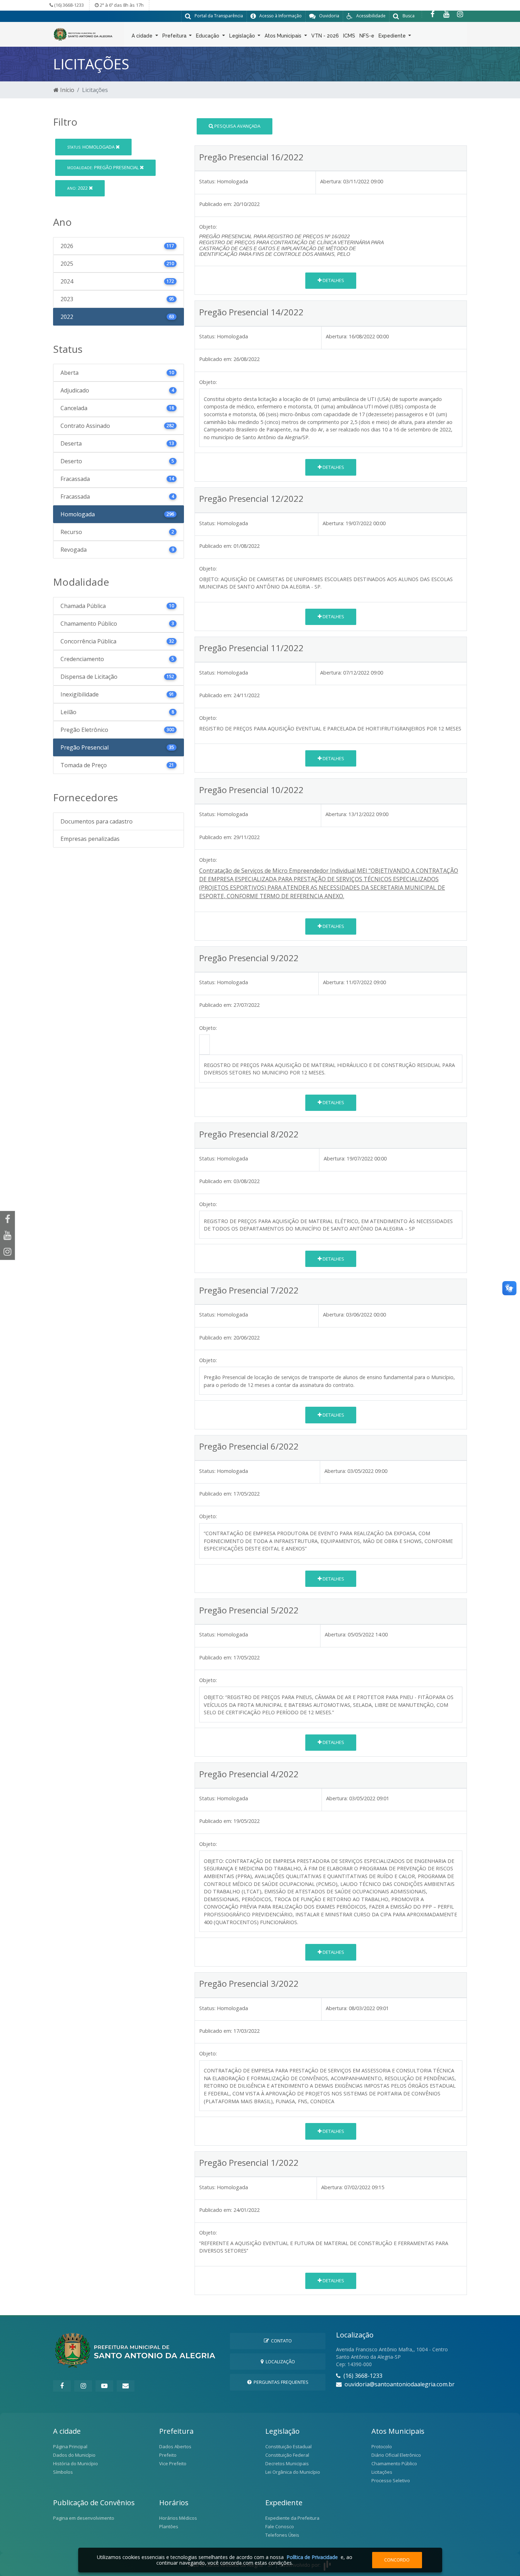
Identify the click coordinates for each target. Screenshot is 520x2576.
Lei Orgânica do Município (293, 2472)
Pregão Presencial (103, 167)
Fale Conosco (280, 2526)
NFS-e (367, 36)
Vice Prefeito (173, 2463)
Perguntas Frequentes (280, 2382)
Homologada (91, 147)
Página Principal (70, 2446)
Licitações (382, 2472)
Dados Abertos (175, 2446)
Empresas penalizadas (90, 839)
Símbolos (63, 2472)
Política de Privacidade (312, 2557)
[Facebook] (432, 14)
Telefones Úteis (282, 2535)
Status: (207, 181)
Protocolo (382, 2446)
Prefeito (168, 2455)
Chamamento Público (394, 2463)
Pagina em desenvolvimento (84, 2518)
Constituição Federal (287, 2455)
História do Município (76, 2463)
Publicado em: (216, 204)
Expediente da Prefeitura (292, 2518)
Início (67, 90)
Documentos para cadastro (97, 821)
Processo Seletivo (391, 2480)
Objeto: (208, 382)
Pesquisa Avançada (237, 126)
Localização (279, 2362)
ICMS (349, 36)
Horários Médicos (178, 2518)
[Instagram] (460, 14)
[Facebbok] (62, 2386)
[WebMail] (126, 2386)
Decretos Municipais (287, 2463)
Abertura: (331, 181)
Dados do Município (74, 2455)
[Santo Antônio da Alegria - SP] (83, 34)
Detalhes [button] (333, 280)
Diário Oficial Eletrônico (396, 2455)
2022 (78, 188)
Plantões (169, 2526)
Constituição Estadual (288, 2446)
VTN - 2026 (325, 36)
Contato (280, 2341)
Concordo (397, 2560)
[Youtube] (446, 14)
